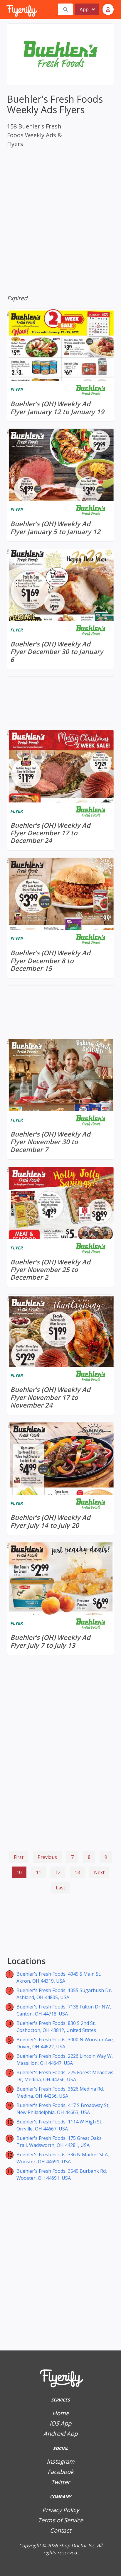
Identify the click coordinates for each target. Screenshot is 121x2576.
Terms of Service (60, 2520)
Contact (60, 2530)
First (19, 1857)
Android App (60, 2434)
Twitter (60, 2482)
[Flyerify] (7, 9)
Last (60, 1888)
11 (38, 1872)
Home (61, 2413)
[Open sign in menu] (108, 9)
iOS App (60, 2423)
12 (58, 1872)
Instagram (61, 2461)
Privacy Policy (61, 2510)
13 (77, 1872)
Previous (47, 1857)
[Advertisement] (60, 1926)
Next (99, 1872)
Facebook (61, 2472)
